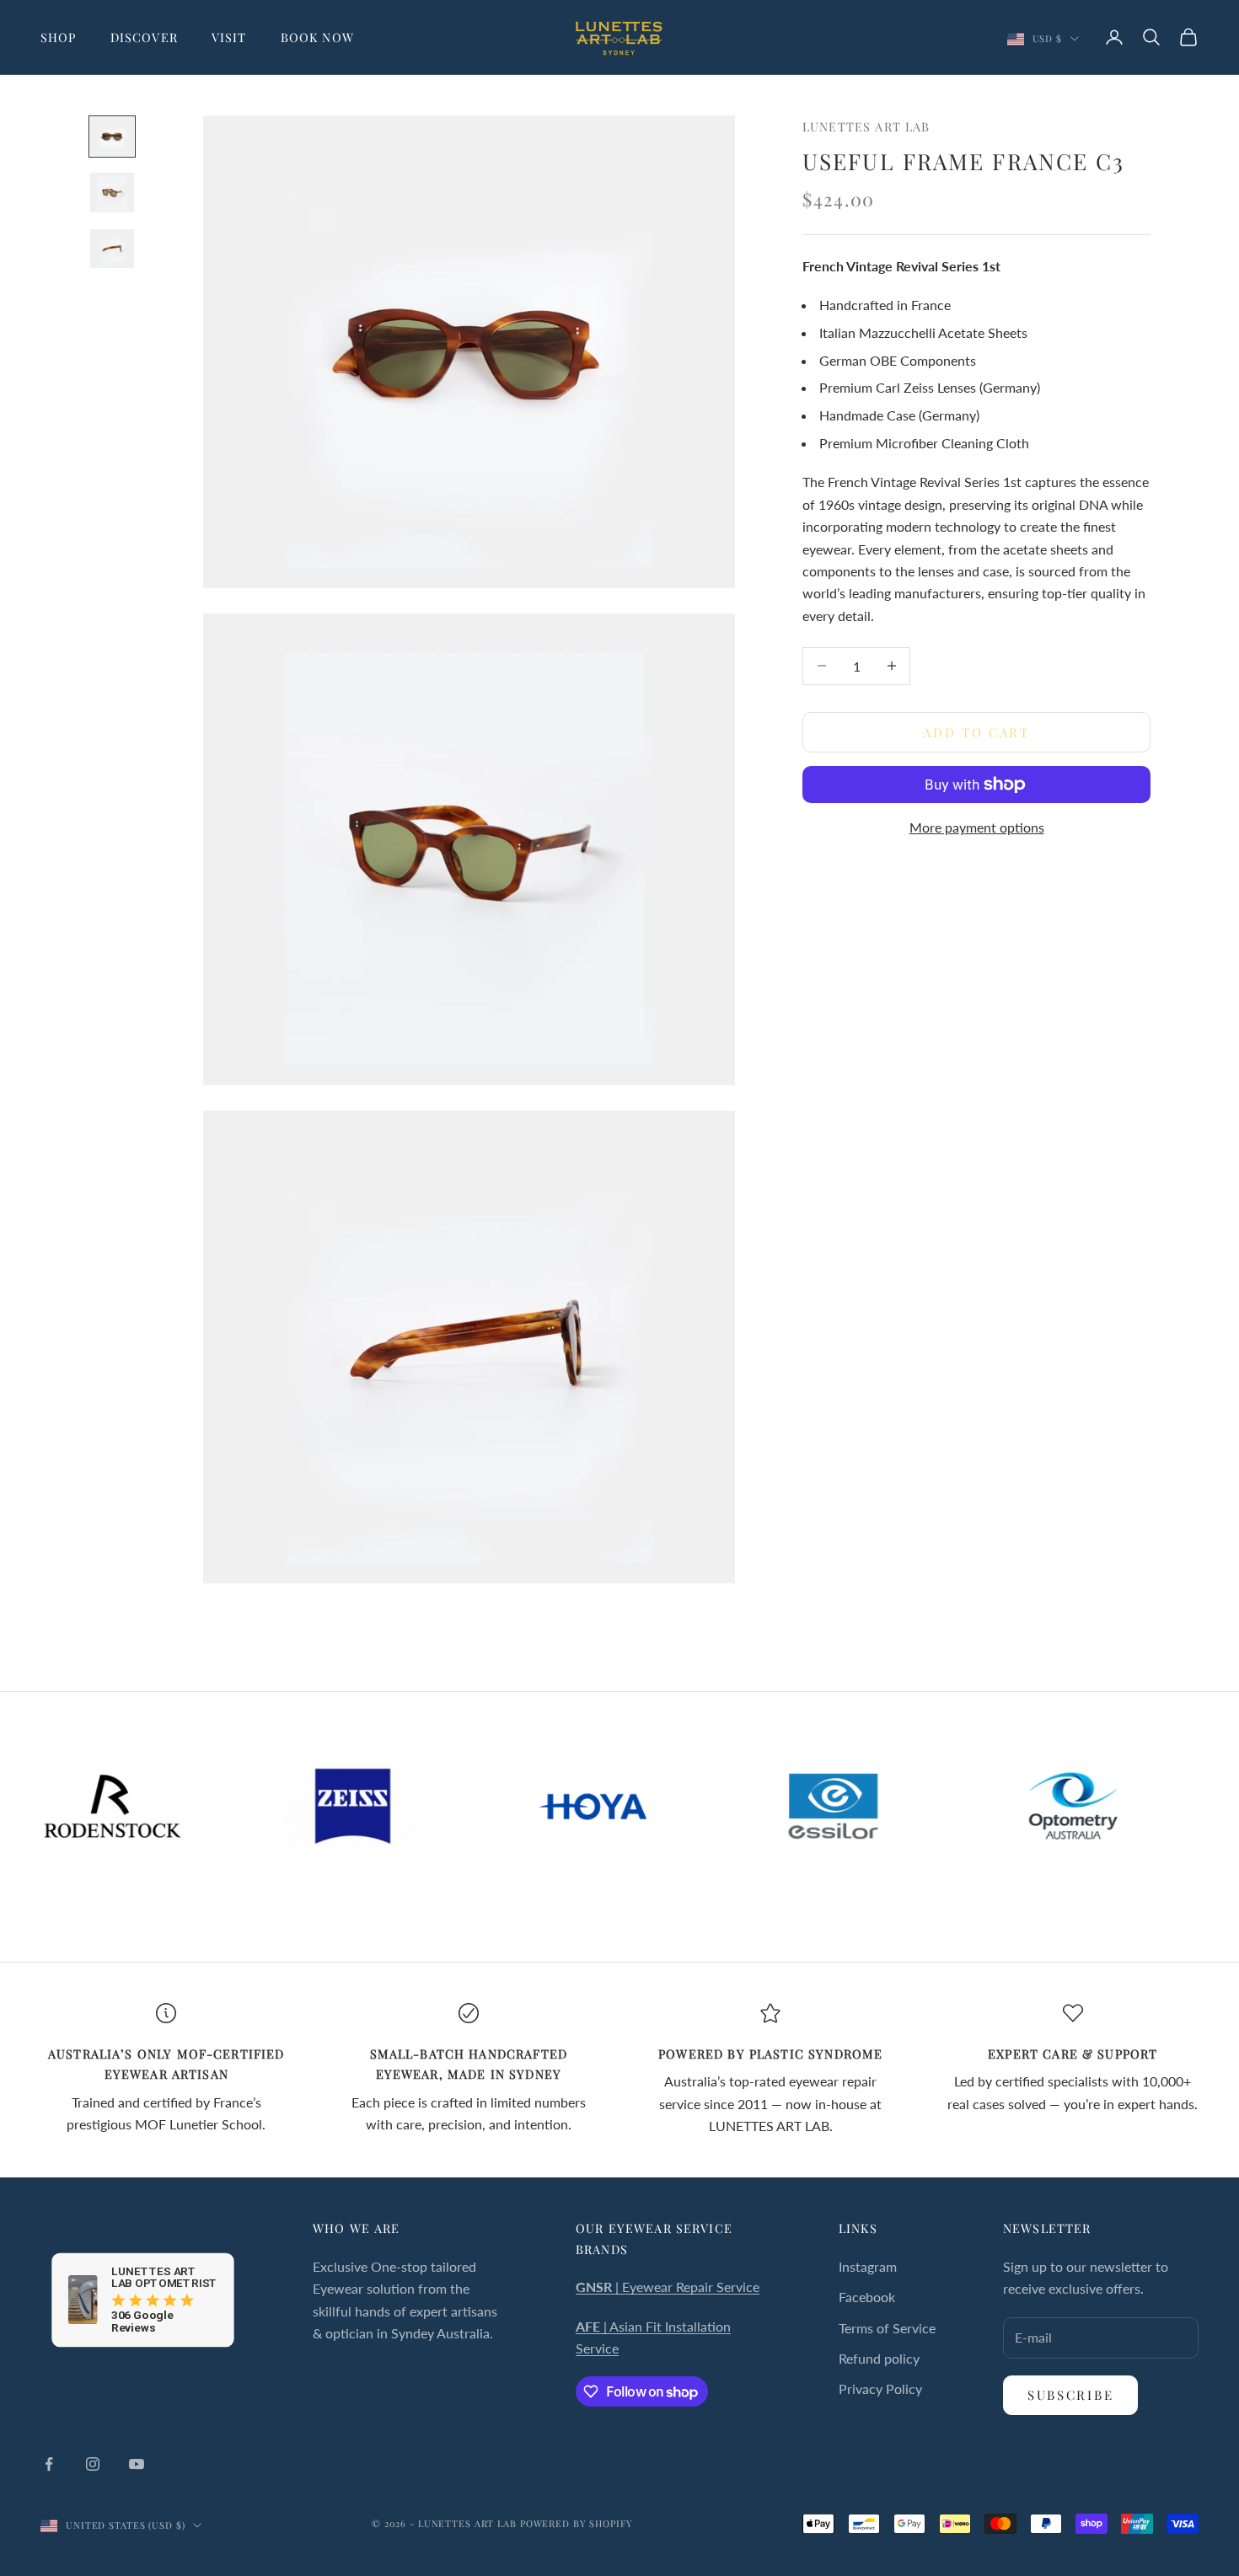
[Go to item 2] (112, 192)
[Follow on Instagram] (93, 2464)
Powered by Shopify (577, 2523)
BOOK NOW (317, 37)
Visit (229, 37)
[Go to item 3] (112, 249)
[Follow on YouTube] (137, 2464)
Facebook (867, 2297)
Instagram (868, 2266)
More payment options (977, 827)
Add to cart (976, 731)
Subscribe (1070, 2395)
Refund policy (879, 2358)
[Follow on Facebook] (49, 2464)
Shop (59, 37)
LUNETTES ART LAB (866, 126)
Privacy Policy (880, 2389)
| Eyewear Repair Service (668, 2287)
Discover (144, 37)
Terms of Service (887, 2328)
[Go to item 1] (112, 137)
